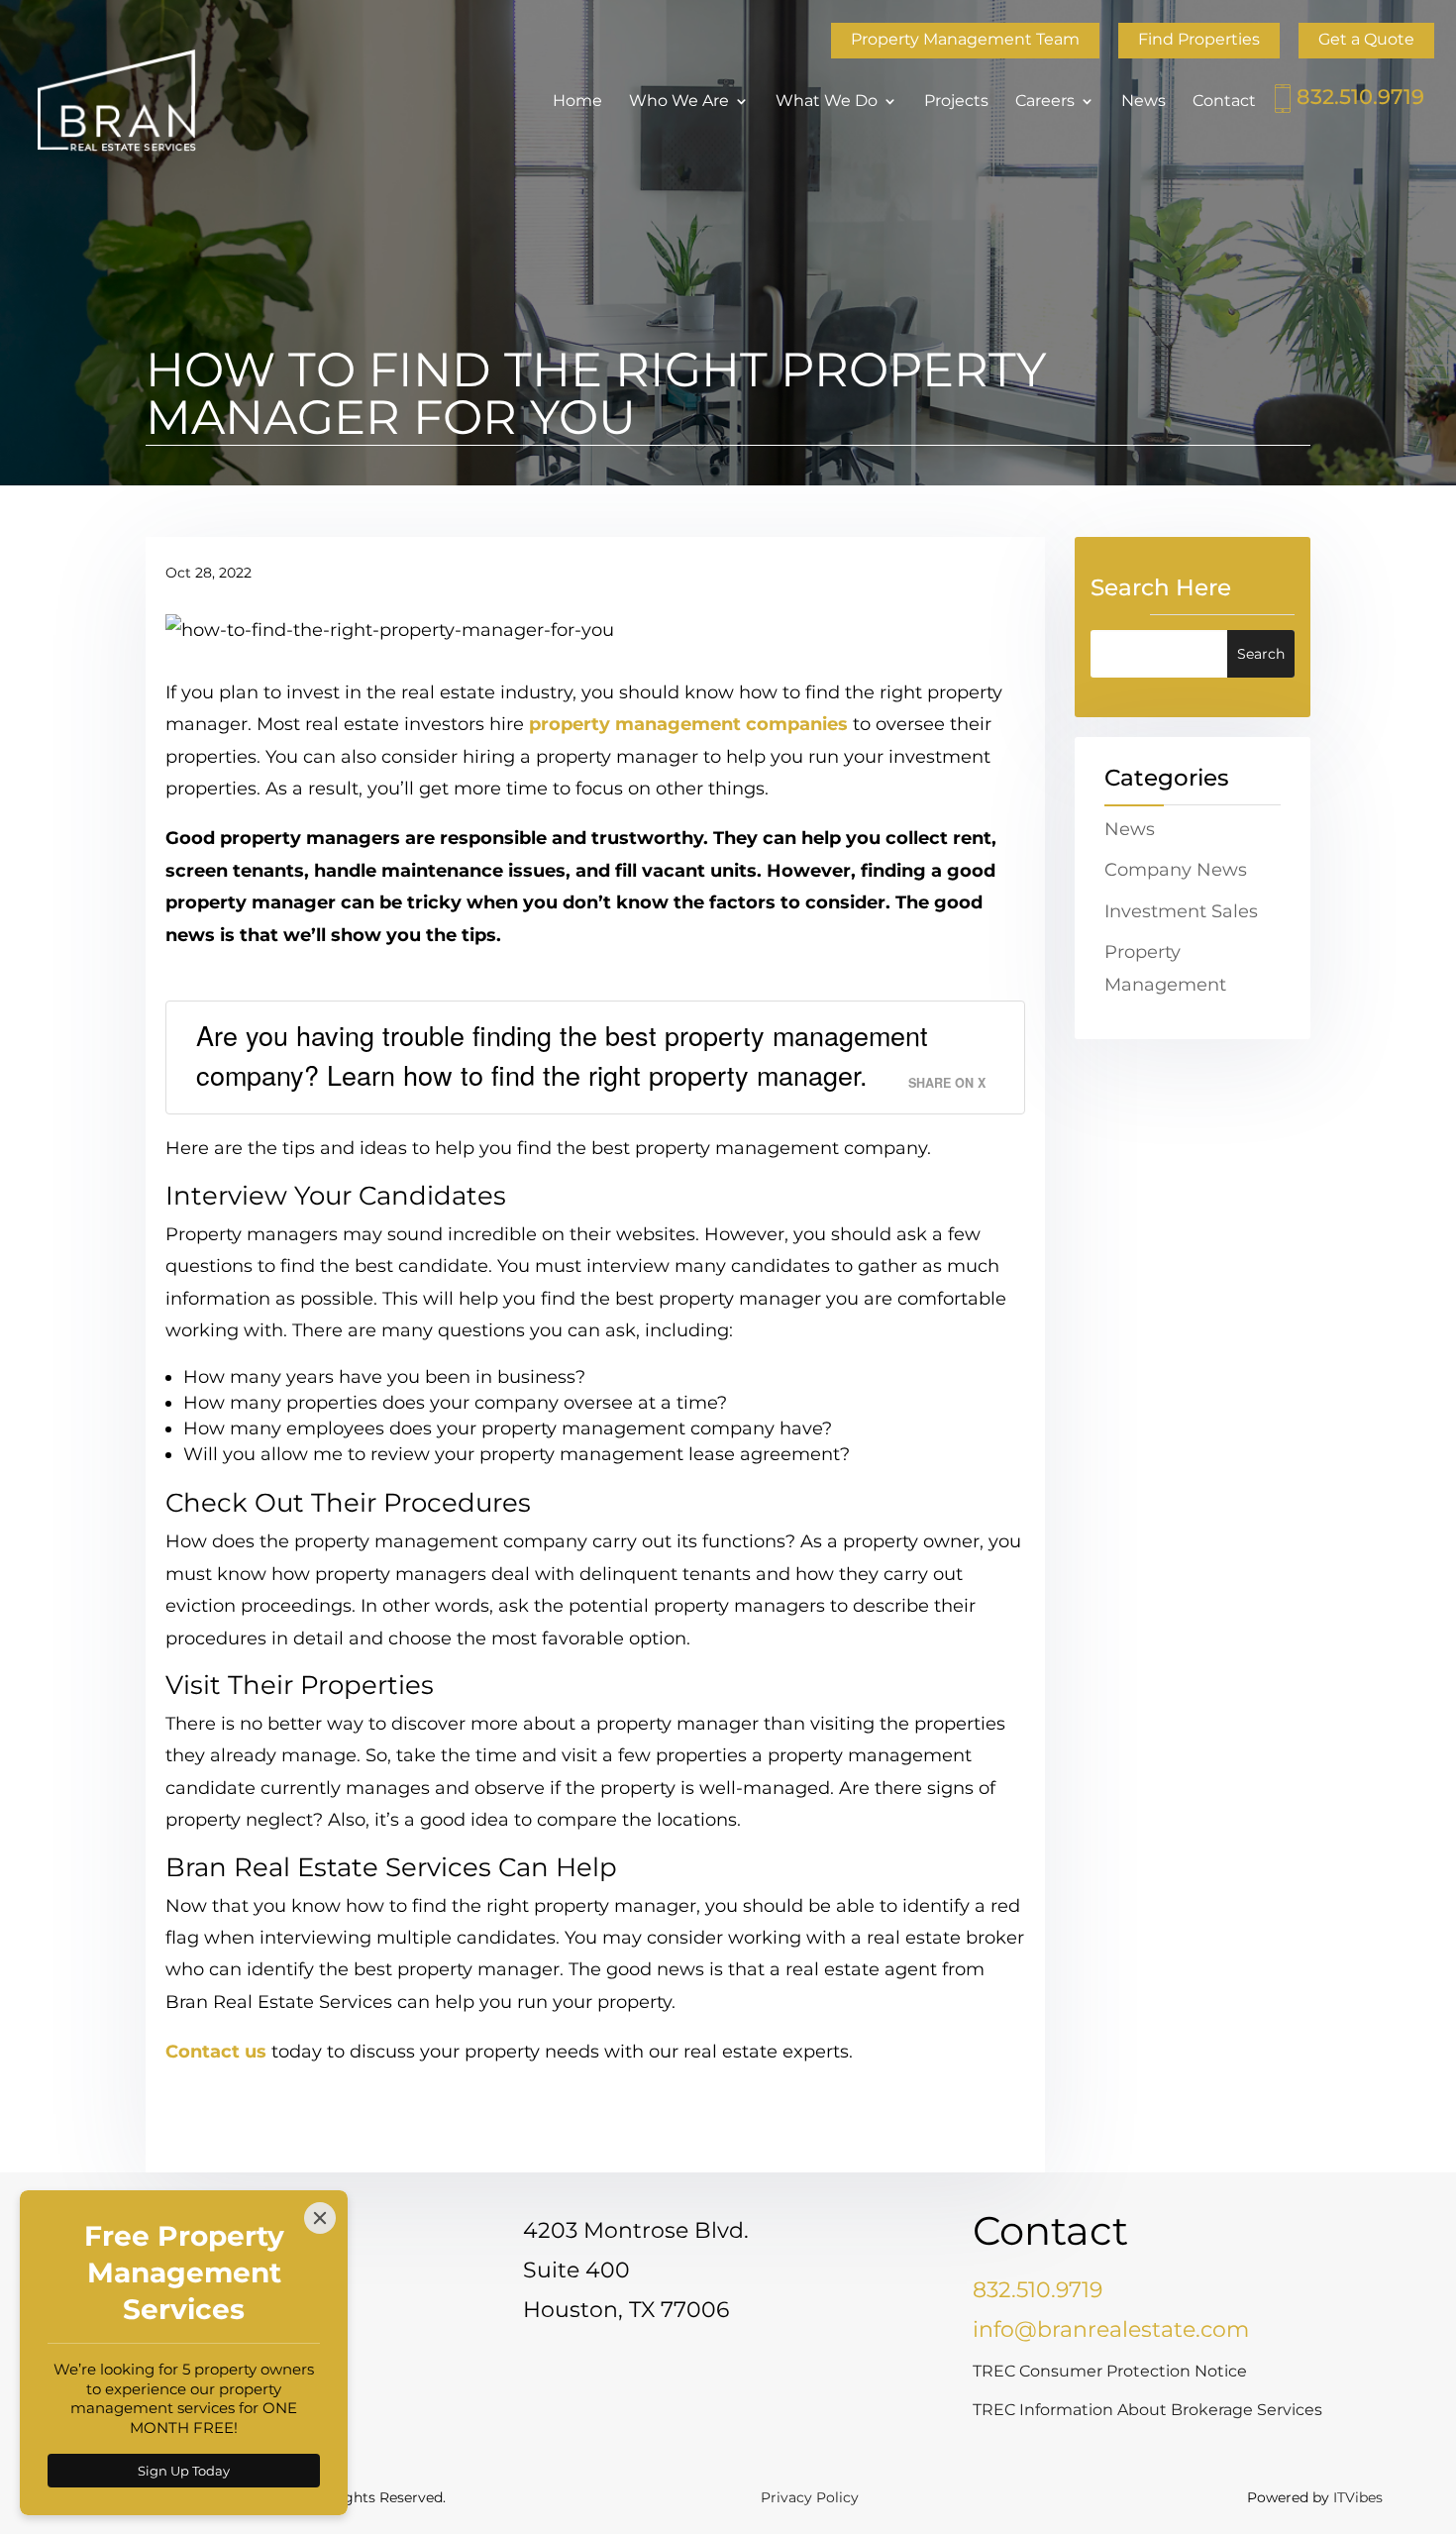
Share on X (947, 1083)
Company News (1176, 870)
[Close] (320, 2218)
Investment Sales (1181, 911)
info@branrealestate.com (1111, 2329)
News (1144, 102)
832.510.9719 (1360, 97)
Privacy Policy (810, 2497)
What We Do (827, 102)
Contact (1224, 102)
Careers (1045, 102)
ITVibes (1358, 2497)
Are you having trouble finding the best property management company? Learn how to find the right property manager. (562, 1055)
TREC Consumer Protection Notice (1110, 2371)
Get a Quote (1366, 39)
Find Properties (1199, 39)
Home (577, 102)
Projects (956, 102)
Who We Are (679, 102)
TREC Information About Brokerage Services (1147, 2410)
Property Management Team (965, 39)
